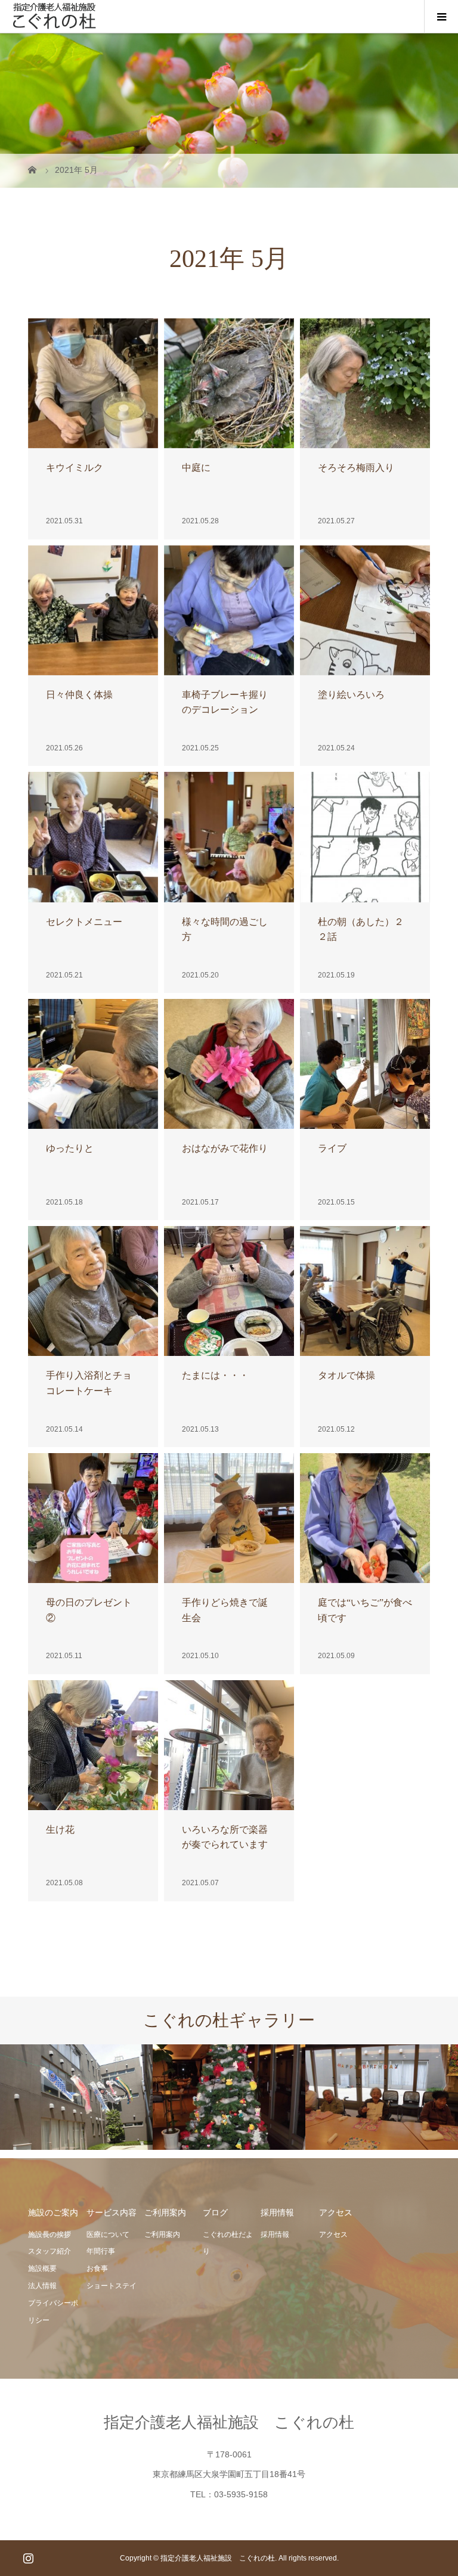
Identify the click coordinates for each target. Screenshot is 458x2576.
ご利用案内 (162, 2234)
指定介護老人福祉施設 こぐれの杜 (229, 2422)
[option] (76, 2097)
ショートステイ (112, 2286)
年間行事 (101, 2251)
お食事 (97, 2268)
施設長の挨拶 (49, 2234)
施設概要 (42, 2268)
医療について (108, 2234)
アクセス (333, 2234)
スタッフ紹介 (49, 2251)
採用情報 (275, 2234)
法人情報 (42, 2286)
